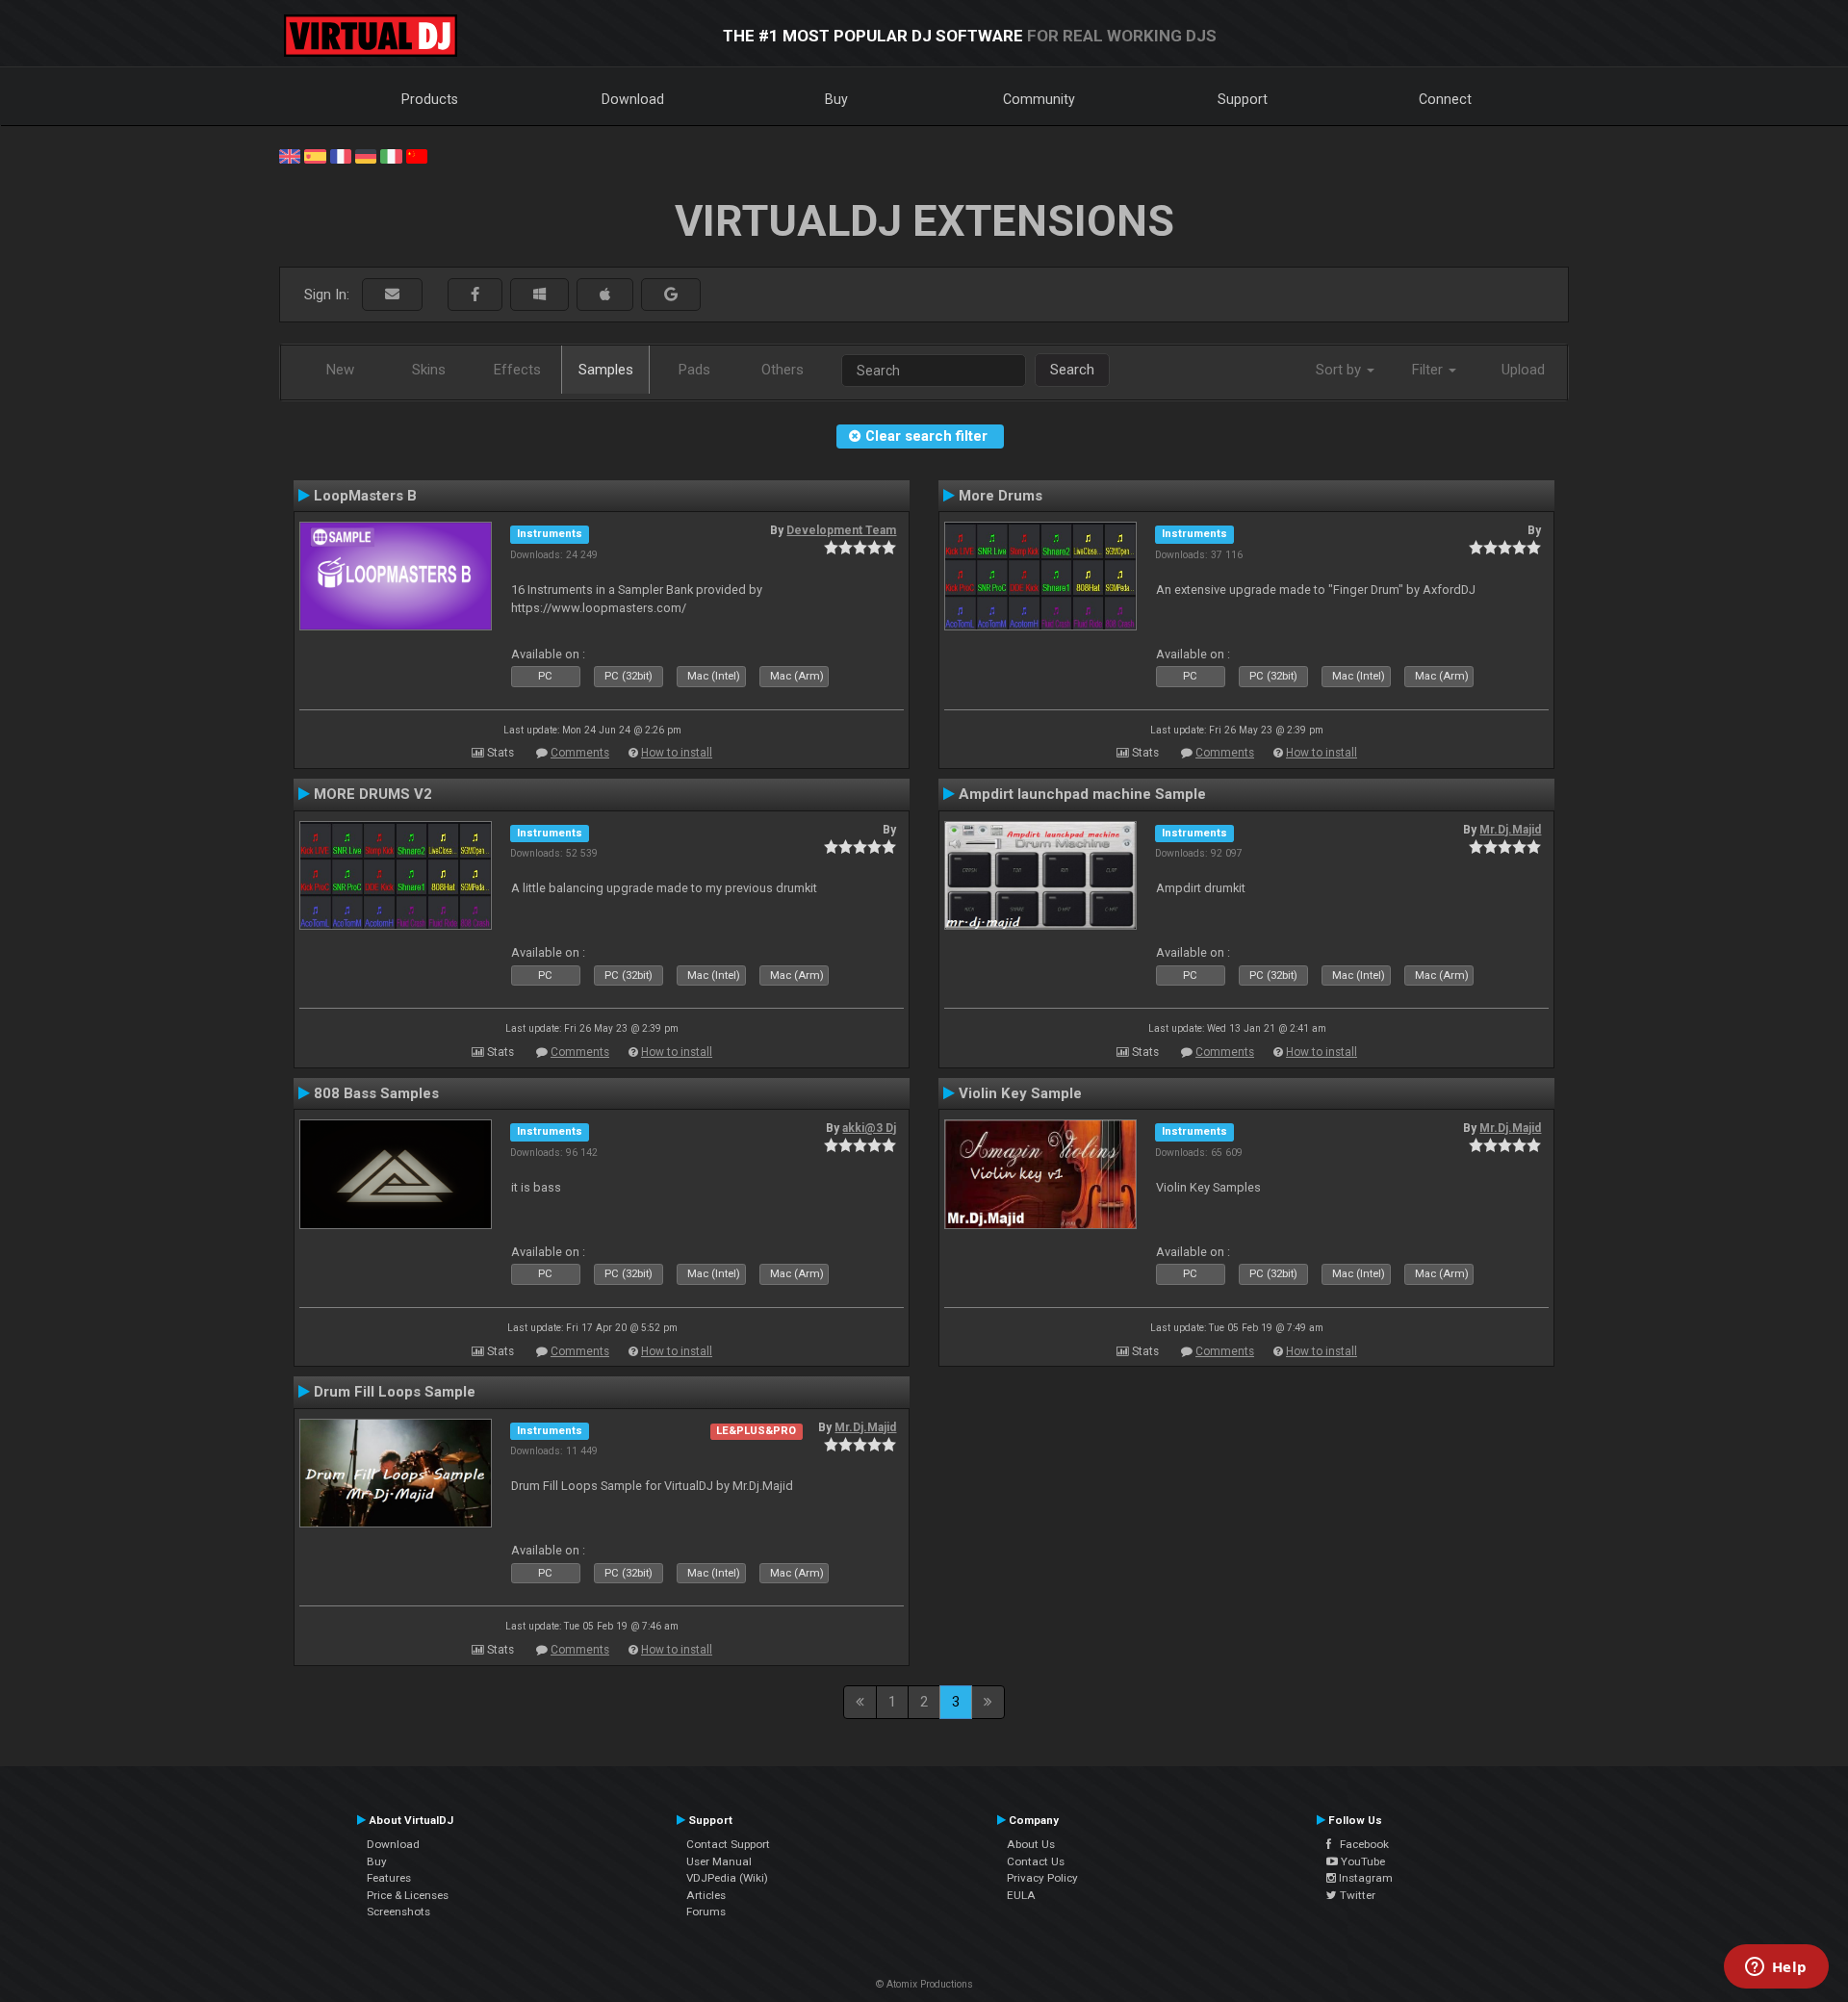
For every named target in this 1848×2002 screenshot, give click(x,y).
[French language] (341, 155)
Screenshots (398, 1912)
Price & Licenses (408, 1895)
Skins (429, 370)
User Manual (719, 1861)
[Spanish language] (315, 155)
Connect (1445, 99)
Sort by (1340, 370)
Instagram (1364, 1878)
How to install (677, 753)
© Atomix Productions (924, 1984)
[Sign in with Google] (671, 295)
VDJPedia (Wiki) (727, 1878)
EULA (1021, 1895)
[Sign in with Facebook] (475, 295)
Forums (706, 1912)
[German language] (366, 155)
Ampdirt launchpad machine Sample (1082, 794)
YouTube (1361, 1861)
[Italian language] (391, 155)
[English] (290, 155)
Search (1072, 370)
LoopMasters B (365, 496)
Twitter (1356, 1895)
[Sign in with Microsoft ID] (539, 295)
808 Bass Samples (376, 1093)
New (340, 370)
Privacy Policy (1042, 1878)
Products (430, 99)
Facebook (1360, 1844)
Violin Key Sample (1020, 1093)
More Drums (1001, 496)
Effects (517, 370)
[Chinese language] (417, 155)
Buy (836, 99)
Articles (706, 1895)
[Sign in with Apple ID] (605, 295)
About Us (1031, 1844)
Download (633, 99)
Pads (694, 370)
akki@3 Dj (869, 1128)
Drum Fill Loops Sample (395, 1392)
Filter (1429, 370)
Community (1039, 99)
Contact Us (1036, 1861)
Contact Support (728, 1844)
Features (389, 1878)
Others (783, 370)
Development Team (841, 530)
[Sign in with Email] (392, 295)
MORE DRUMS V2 (373, 794)
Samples (606, 370)
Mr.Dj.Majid (1510, 830)
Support (1243, 99)
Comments (580, 753)
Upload (1523, 370)
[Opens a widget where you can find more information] (1776, 1968)
